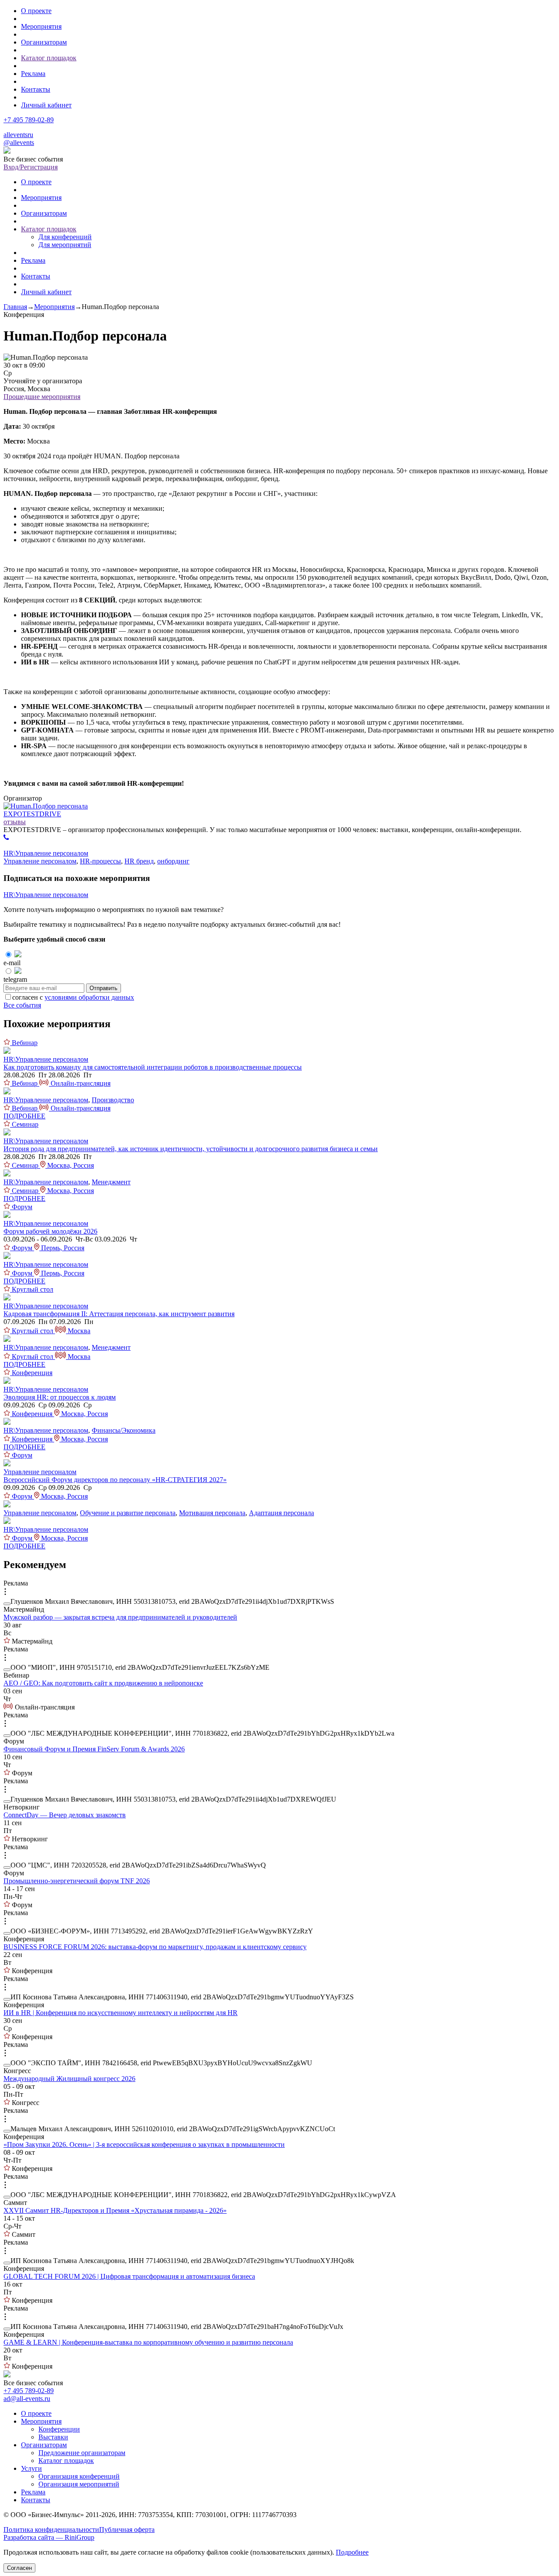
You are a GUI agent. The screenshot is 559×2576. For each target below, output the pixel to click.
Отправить (104, 988)
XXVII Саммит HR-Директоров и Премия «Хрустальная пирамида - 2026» (115, 2210)
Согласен (19, 2568)
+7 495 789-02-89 (29, 120)
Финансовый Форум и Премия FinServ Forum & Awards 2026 (94, 1749)
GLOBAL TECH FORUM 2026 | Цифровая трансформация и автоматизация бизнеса (129, 2276)
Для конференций (65, 237)
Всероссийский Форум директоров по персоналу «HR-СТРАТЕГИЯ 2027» (115, 1480)
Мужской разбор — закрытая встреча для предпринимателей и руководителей (120, 1617)
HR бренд (139, 861)
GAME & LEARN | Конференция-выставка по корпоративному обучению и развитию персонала (148, 2342)
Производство (113, 1100)
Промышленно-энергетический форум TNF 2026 (77, 1881)
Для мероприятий (65, 245)
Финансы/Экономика (124, 1430)
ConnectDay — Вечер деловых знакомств (65, 1815)
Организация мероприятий (79, 2484)
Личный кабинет (46, 105)
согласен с (73, 997)
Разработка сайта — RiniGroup (49, 2537)
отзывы (15, 822)
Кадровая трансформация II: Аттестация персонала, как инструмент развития (119, 1314)
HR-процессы (100, 861)
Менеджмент (111, 1182)
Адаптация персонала (281, 1513)
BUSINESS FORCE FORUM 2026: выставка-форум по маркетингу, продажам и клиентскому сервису (155, 1947)
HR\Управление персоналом (46, 853)
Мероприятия (41, 26)
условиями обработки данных (89, 997)
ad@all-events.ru (27, 2399)
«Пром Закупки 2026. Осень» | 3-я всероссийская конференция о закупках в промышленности (144, 2144)
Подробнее (352, 2552)
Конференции (59, 2429)
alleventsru (18, 135)
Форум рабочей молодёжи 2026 (50, 1231)
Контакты (36, 89)
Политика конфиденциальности (51, 2530)
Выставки (53, 2437)
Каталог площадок (49, 58)
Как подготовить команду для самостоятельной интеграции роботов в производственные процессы (153, 1067)
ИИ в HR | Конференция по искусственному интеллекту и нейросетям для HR (121, 2013)
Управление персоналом (40, 861)
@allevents (19, 143)
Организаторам (44, 42)
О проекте (36, 11)
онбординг (173, 861)
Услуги (31, 2468)
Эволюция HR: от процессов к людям (60, 1397)
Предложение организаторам (82, 2453)
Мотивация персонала (212, 1513)
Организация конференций (79, 2476)
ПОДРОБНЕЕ (24, 1116)
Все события (22, 1005)
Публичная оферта (127, 2530)
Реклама (33, 74)
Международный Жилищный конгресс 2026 (69, 2079)
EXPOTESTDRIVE (32, 814)
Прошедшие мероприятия (42, 397)
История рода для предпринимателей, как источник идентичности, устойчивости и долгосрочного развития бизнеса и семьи (191, 1149)
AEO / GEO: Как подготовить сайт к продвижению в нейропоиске (103, 1683)
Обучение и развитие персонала (128, 1513)
